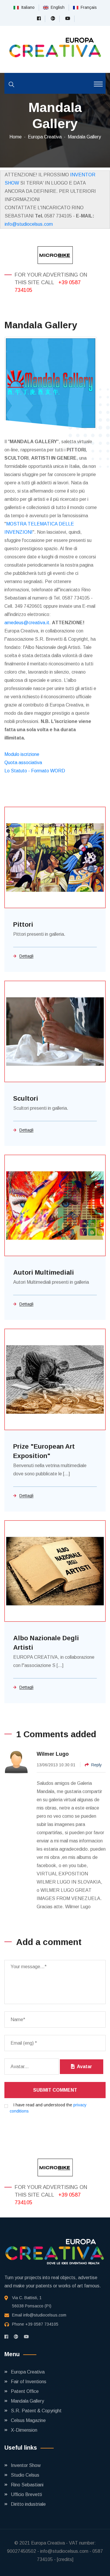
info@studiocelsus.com (29, 224)
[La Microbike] (55, 255)
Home (16, 137)
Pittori (23, 924)
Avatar (83, 2067)
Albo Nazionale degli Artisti (46, 1643)
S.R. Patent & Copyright (36, 2411)
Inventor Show (26, 2465)
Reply (97, 1765)
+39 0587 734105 (42, 2324)
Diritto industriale (28, 2504)
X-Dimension (24, 2430)
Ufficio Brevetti (26, 2494)
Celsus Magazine (28, 2420)
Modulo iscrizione (22, 754)
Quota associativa (23, 763)
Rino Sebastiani (27, 2485)
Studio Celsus (25, 2475)
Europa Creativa (45, 137)
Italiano (27, 7)
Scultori (26, 1098)
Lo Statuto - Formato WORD (35, 771)
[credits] (65, 2559)
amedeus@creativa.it (27, 623)
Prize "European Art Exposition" (44, 1451)
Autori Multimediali (44, 1272)
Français (88, 7)
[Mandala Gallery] (51, 383)
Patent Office (25, 2391)
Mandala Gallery (84, 137)
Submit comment (55, 2090)
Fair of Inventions (29, 2382)
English (56, 7)
